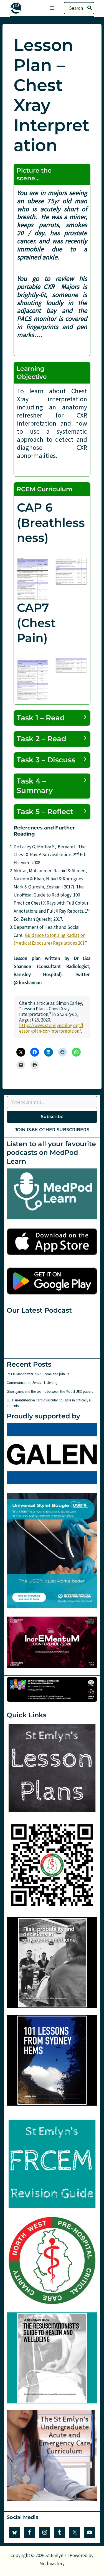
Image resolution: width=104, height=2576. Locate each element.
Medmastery (52, 2563)
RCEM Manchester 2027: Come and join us (38, 1374)
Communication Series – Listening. (32, 1383)
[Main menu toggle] (52, 8)
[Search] (90, 8)
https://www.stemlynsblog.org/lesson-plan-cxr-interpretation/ (51, 1028)
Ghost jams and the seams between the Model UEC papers (50, 1392)
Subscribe (52, 1117)
